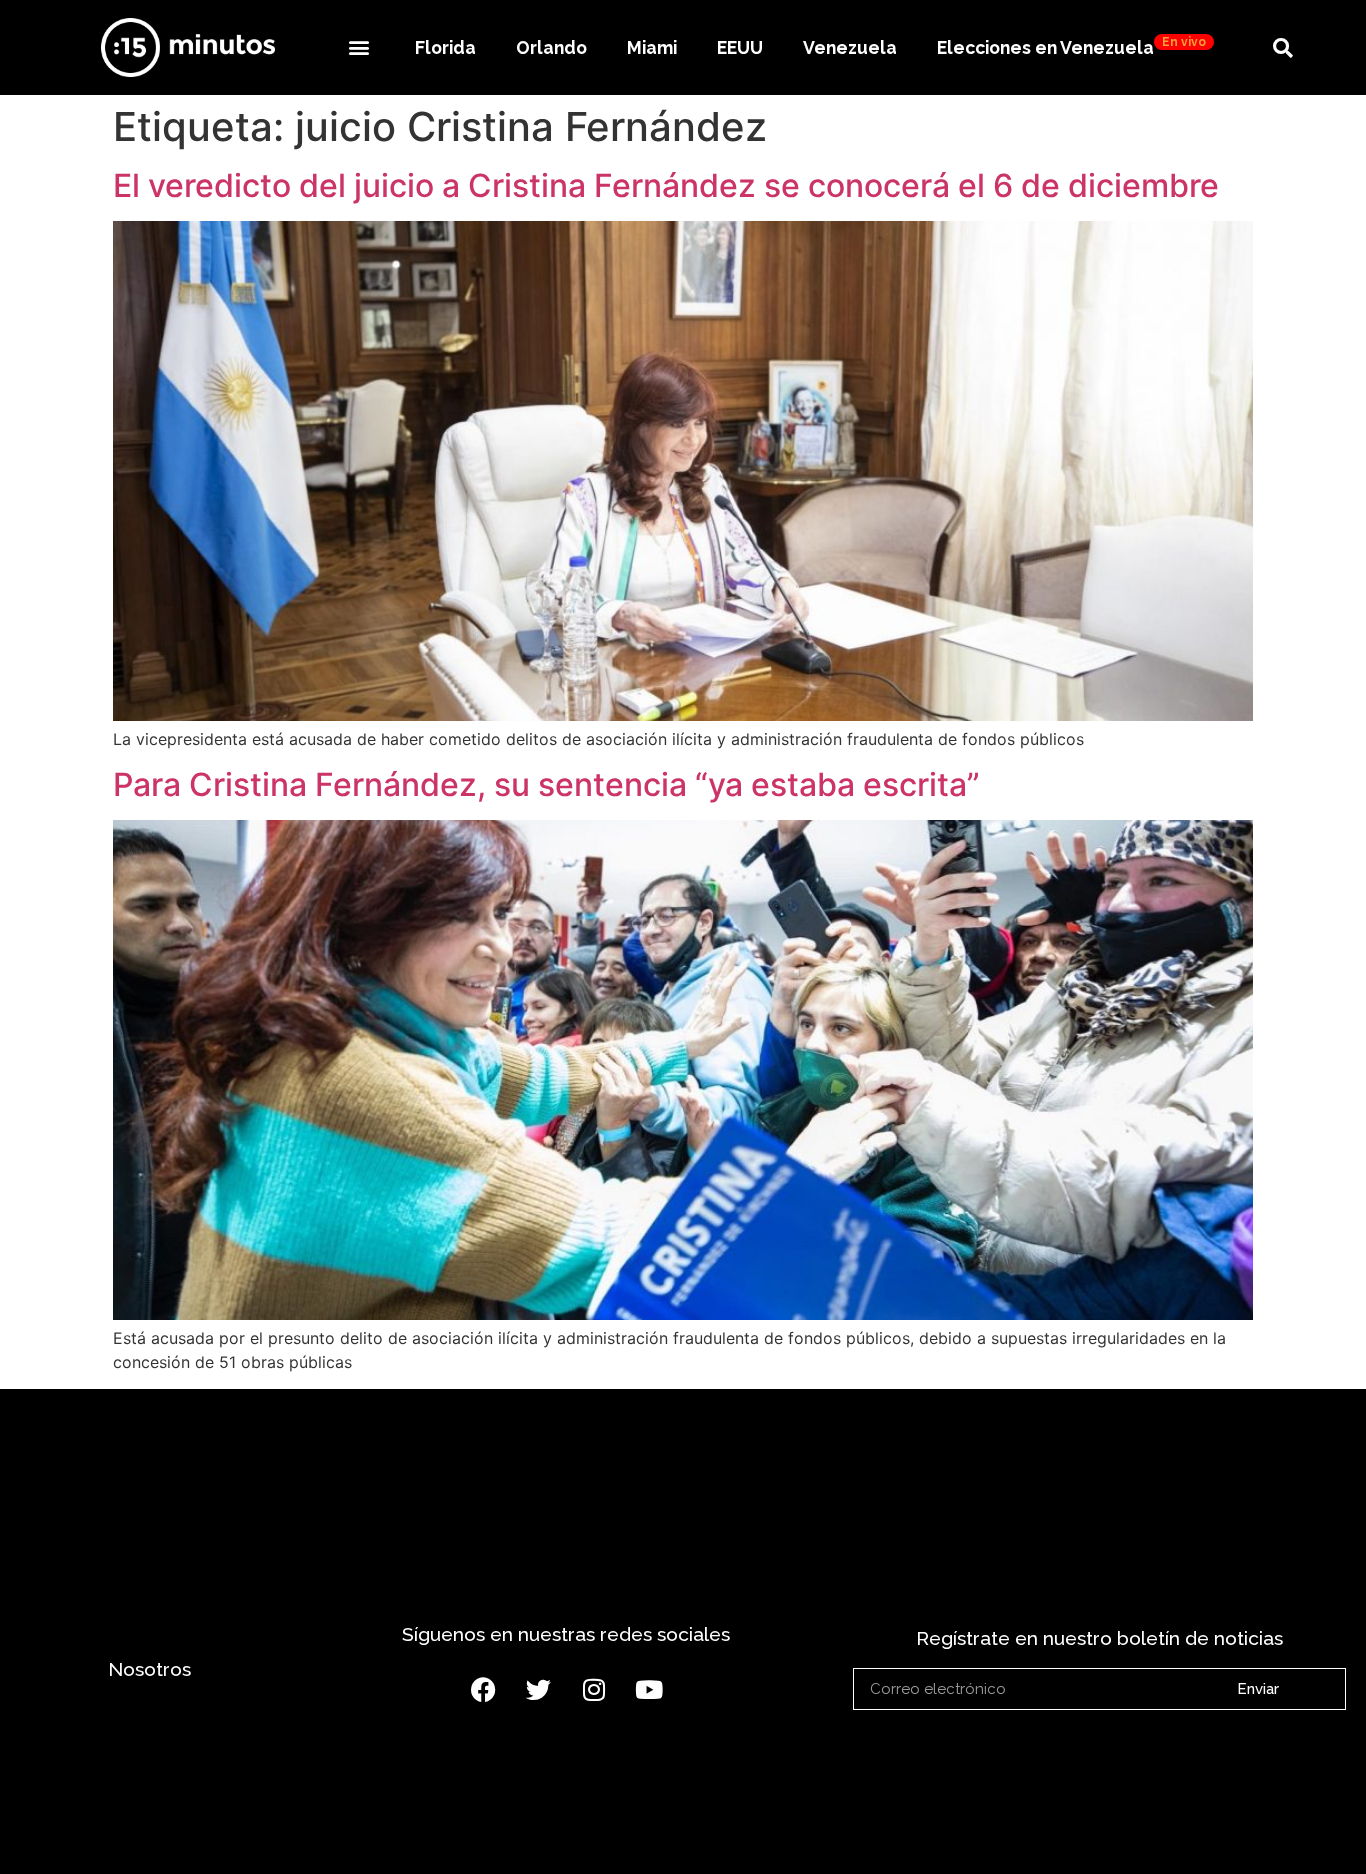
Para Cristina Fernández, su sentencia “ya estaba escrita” (546, 784)
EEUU (740, 47)
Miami (652, 47)
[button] (358, 47)
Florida (445, 47)
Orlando (551, 47)
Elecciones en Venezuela (1071, 46)
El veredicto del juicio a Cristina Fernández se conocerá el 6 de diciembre (666, 185)
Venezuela (850, 47)
